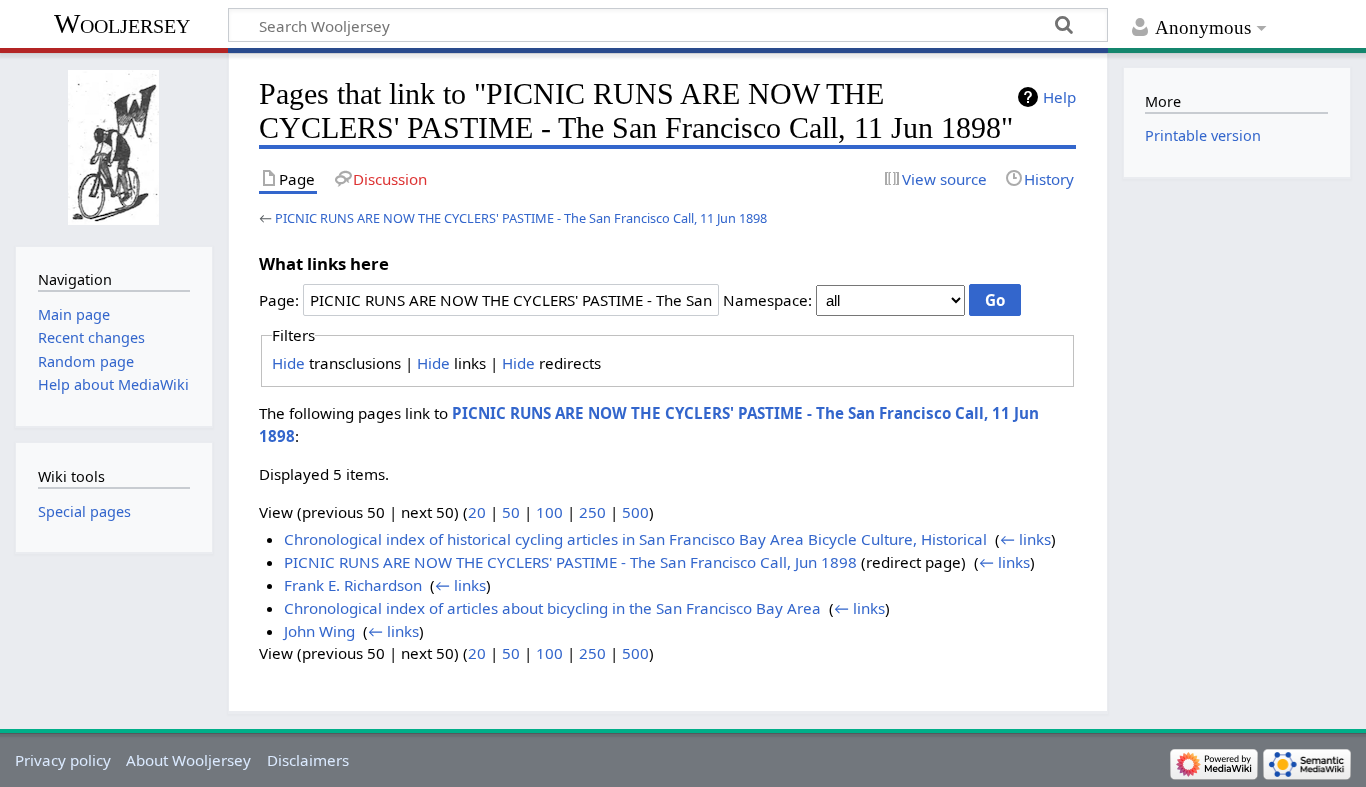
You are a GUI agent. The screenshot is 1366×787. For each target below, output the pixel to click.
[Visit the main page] (113, 147)
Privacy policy (63, 760)
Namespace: (767, 300)
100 (549, 512)
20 (477, 512)
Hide (288, 363)
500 (635, 512)
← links (1025, 539)
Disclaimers (308, 760)
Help (1059, 97)
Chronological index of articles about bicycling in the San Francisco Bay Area (552, 608)
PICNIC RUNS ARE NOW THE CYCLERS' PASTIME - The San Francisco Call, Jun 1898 (570, 562)
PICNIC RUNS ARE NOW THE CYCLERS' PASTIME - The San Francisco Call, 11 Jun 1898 (521, 218)
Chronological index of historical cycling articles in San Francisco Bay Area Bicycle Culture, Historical (635, 539)
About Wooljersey (188, 760)
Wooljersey (122, 23)
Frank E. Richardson (353, 585)
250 (592, 512)
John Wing (319, 631)
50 (511, 512)
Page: (279, 300)
